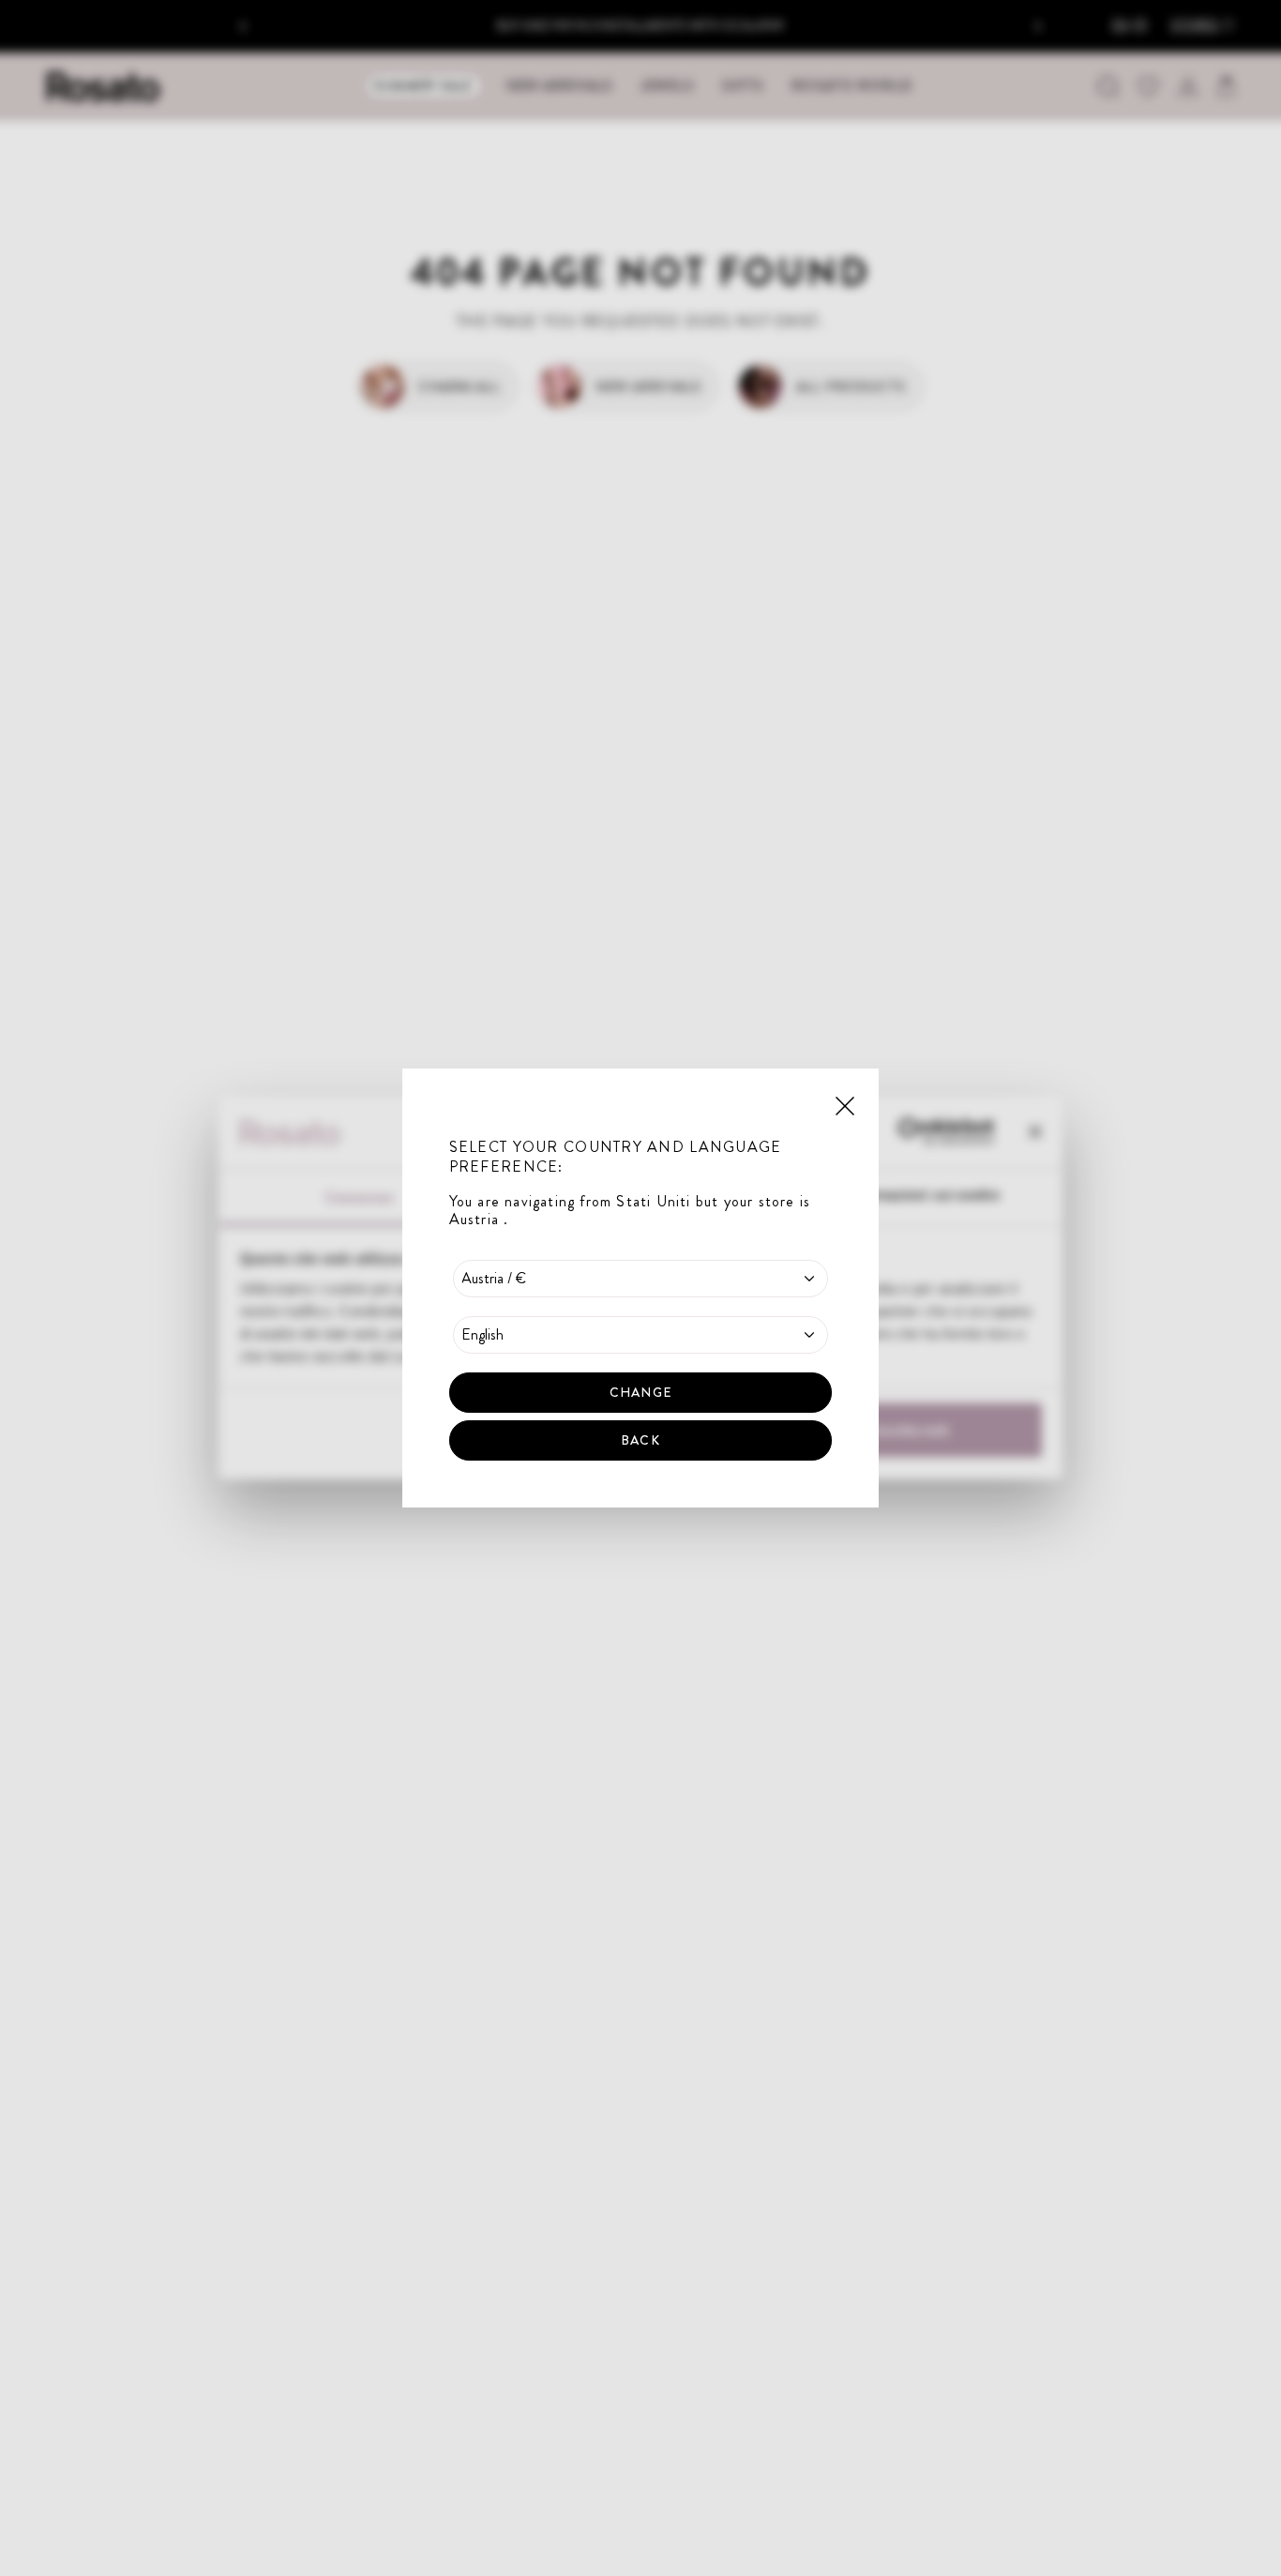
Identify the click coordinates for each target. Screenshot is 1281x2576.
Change (640, 1392)
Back (640, 1440)
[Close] (845, 1104)
